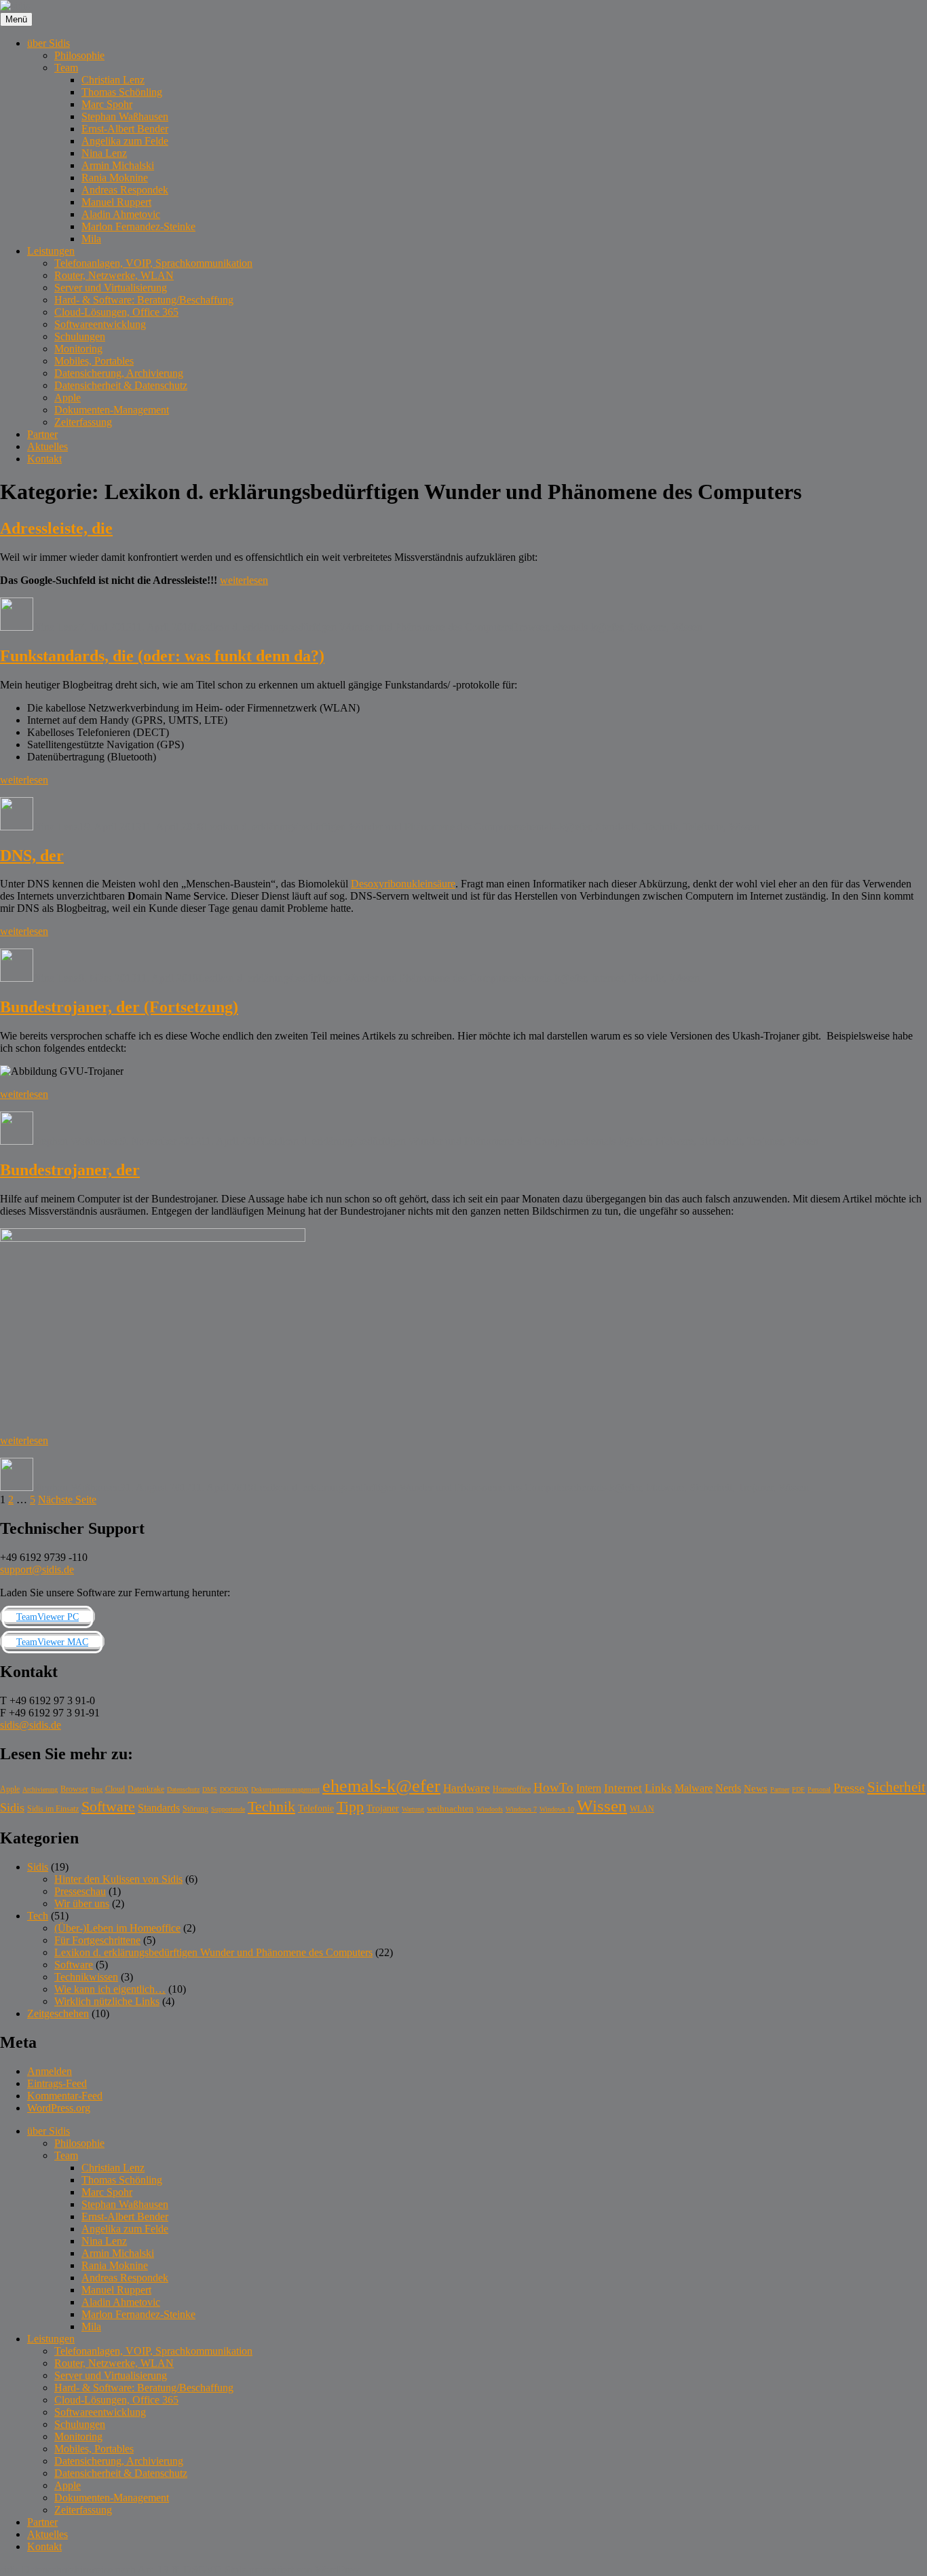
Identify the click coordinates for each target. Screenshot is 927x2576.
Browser (530, 627)
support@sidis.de (37, 1569)
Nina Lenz (104, 153)
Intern (589, 1788)
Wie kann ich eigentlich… (110, 1989)
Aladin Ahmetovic (121, 214)
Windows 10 (557, 1809)
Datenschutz (183, 1789)
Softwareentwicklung (100, 324)
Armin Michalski (118, 165)
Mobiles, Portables (94, 361)
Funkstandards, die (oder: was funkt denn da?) (162, 656)
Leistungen (51, 251)
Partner (42, 434)
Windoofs (490, 1809)
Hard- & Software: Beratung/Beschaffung (144, 300)
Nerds (728, 1788)
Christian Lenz (113, 80)
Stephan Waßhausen (125, 116)
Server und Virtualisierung (111, 288)
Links (658, 1788)
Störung (195, 1809)
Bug (97, 1789)
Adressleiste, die (56, 528)
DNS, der (32, 855)
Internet (607, 978)
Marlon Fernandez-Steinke (138, 226)
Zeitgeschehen (58, 2013)
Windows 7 (521, 1809)
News (756, 1788)
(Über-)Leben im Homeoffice (117, 1928)
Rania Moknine (115, 178)
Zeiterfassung (83, 422)
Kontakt (44, 459)
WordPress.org (59, 2108)
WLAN (642, 1809)
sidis (10, 2570)
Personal (819, 1789)
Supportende (228, 1809)
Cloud (115, 1789)
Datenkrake (146, 1789)
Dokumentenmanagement (285, 1789)
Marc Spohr (107, 104)
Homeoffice (512, 1789)
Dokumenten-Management (112, 410)
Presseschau (80, 1891)
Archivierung (40, 1789)
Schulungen (80, 336)
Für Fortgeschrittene (97, 1940)
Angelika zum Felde (125, 141)
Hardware (467, 1788)
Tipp (350, 1807)
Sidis (12, 1807)
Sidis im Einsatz (53, 1809)
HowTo (553, 1787)
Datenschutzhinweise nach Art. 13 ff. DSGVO (122, 2570)
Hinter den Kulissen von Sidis (118, 1879)
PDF (798, 1789)
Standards (617, 827)
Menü (16, 19)
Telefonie (703, 827)
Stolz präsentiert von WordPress (293, 2570)
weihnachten (450, 1808)
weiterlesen (244, 580)
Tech (38, 1916)
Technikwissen (86, 1977)
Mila (91, 239)
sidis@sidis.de (31, 1725)
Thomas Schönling (122, 92)
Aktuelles (48, 446)
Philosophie (79, 55)
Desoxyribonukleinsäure (403, 884)
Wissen (687, 627)
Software (647, 627)
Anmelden (50, 2071)
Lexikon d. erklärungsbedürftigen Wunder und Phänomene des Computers (353, 627)
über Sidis (49, 43)
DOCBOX (234, 1789)
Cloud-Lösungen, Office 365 (116, 312)
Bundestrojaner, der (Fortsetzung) (119, 1007)
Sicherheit (720, 1141)
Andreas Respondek (125, 190)
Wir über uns (82, 1903)
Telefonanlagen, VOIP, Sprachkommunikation (153, 263)
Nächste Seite (67, 1499)
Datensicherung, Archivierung (119, 373)
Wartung (413, 1809)
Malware (675, 1141)
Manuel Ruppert (116, 202)
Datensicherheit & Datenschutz (121, 385)
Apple (68, 398)
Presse (849, 1788)
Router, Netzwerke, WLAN (114, 275)
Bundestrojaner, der (70, 1170)
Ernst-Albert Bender (125, 129)
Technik (661, 827)
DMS (210, 1789)
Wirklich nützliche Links (107, 2001)
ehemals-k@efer (588, 627)
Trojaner (765, 1141)
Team (66, 68)
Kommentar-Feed (65, 2096)
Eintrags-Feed (57, 2083)
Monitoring (78, 349)
